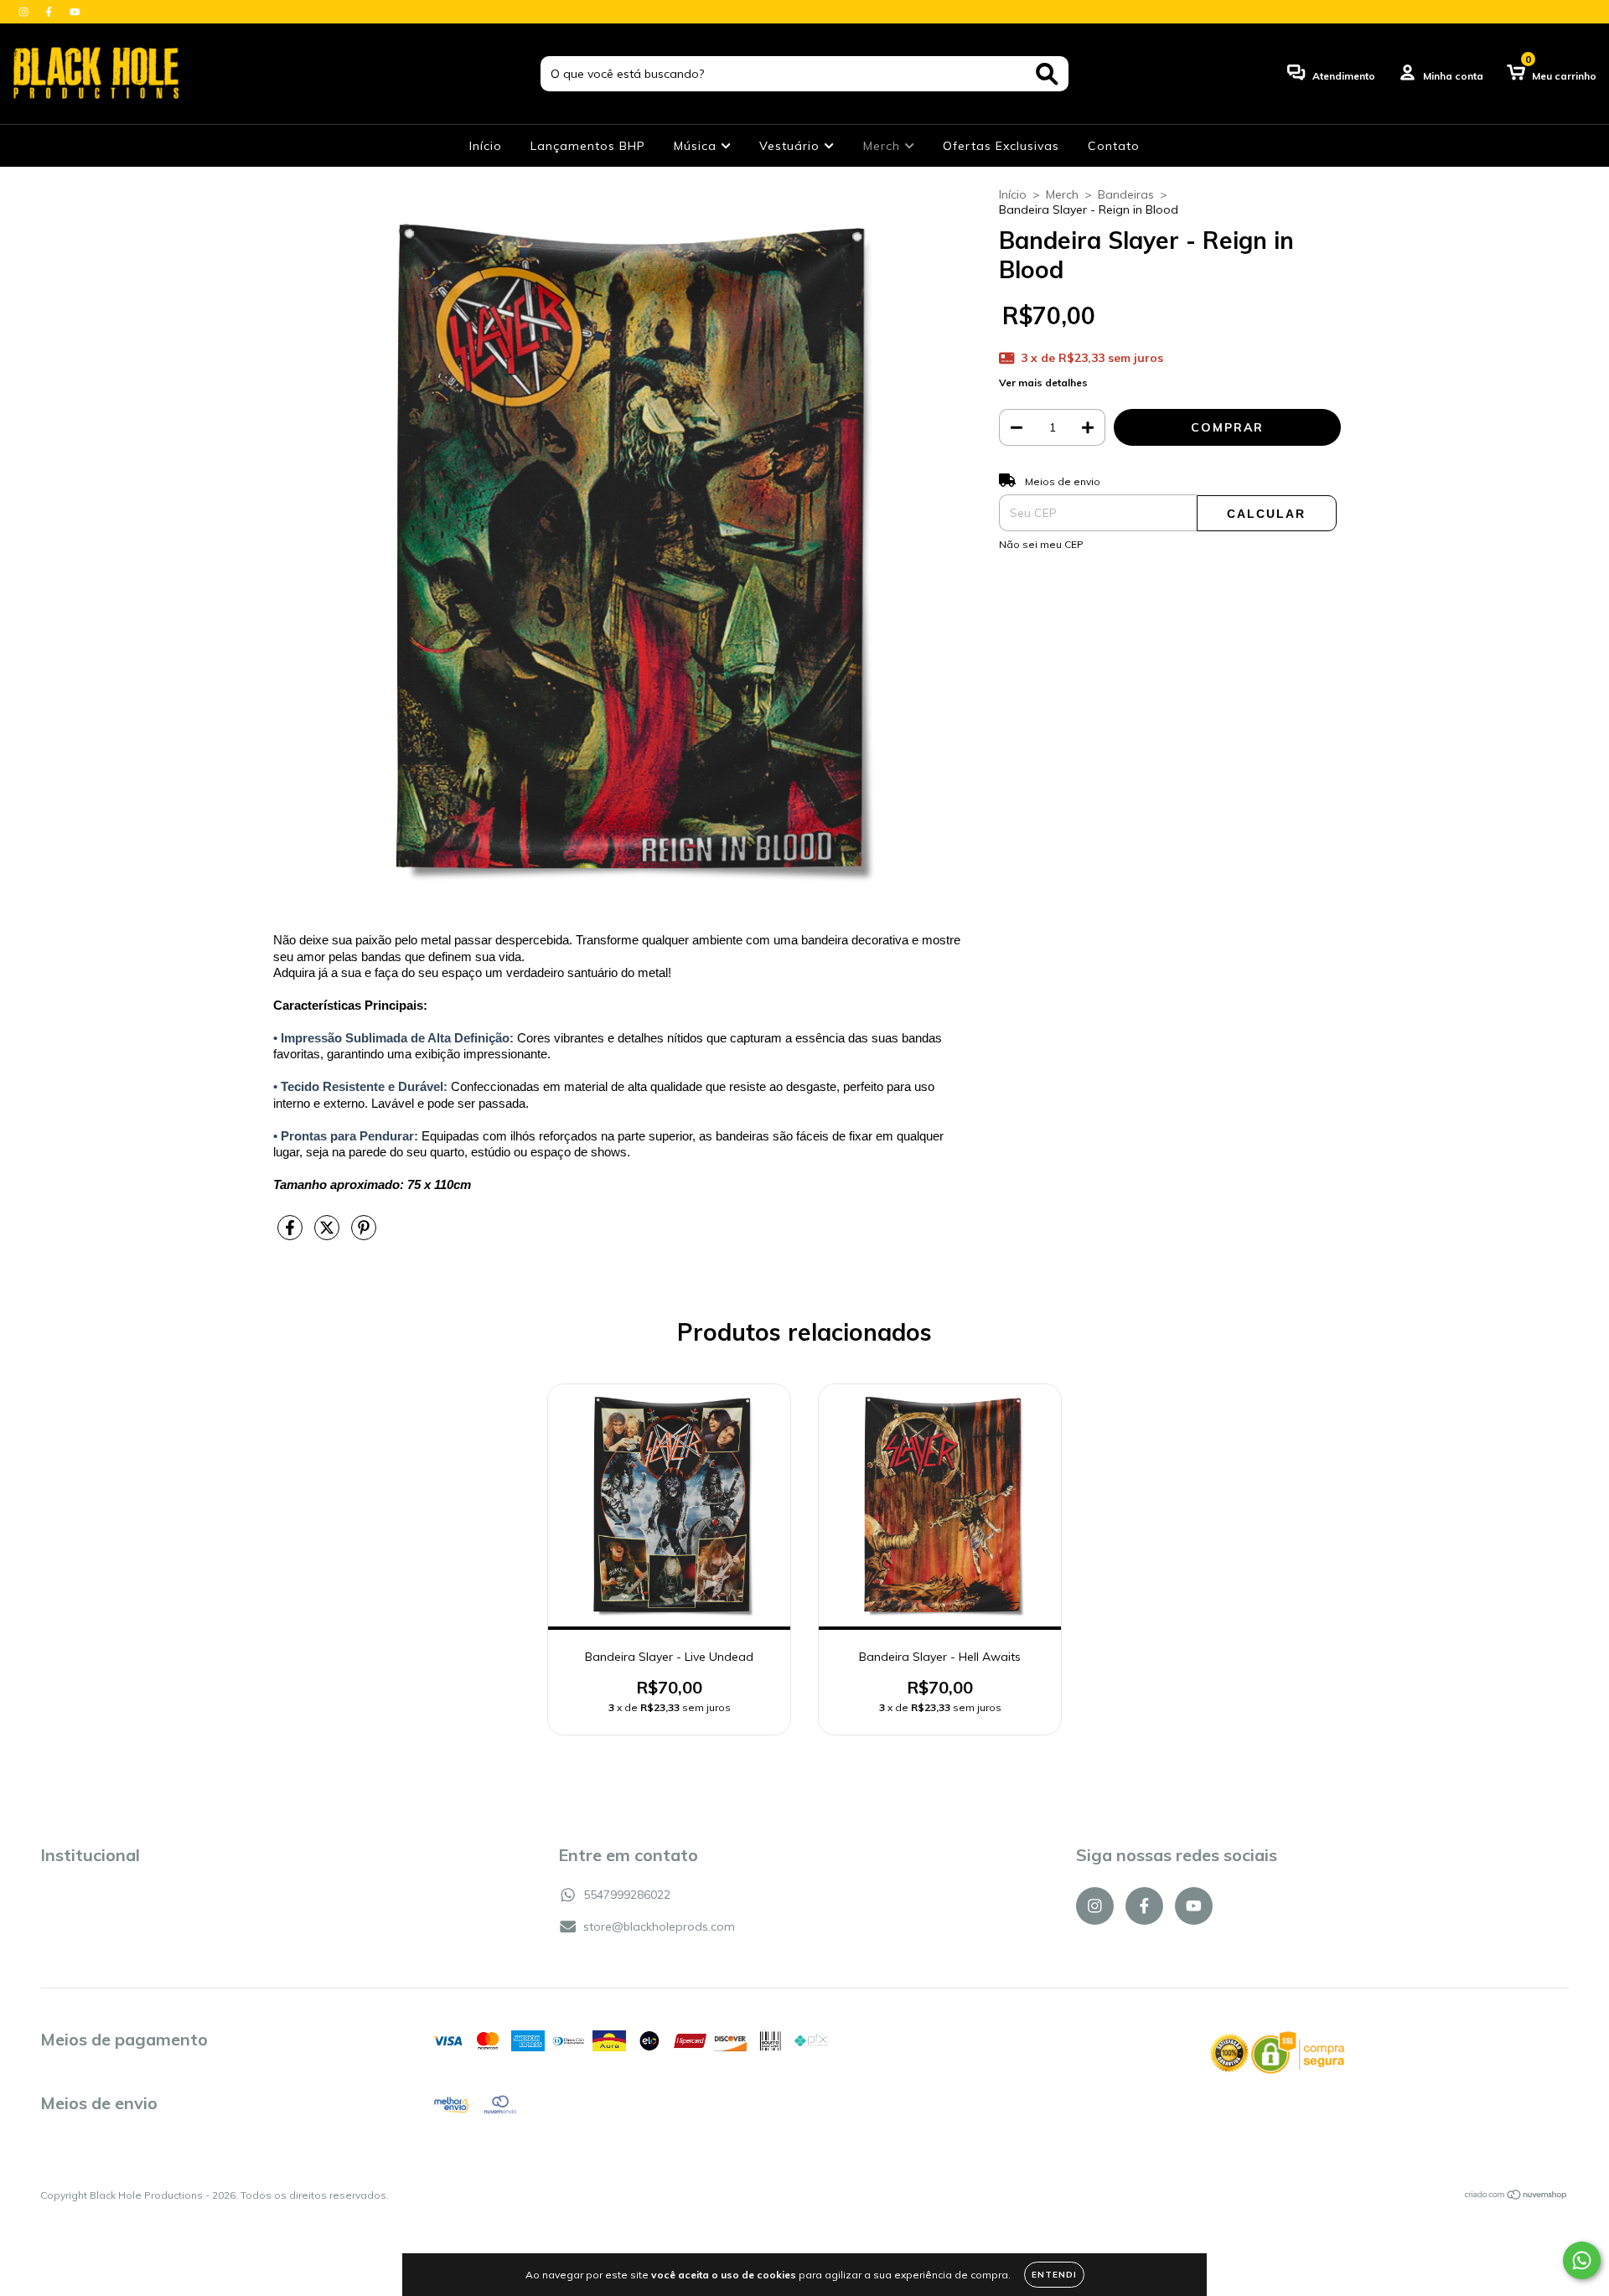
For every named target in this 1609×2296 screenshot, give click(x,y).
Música (697, 146)
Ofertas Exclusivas (1001, 146)
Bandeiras (1126, 194)
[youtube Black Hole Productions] (75, 12)
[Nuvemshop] (1516, 2197)
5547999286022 (627, 1895)
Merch (884, 146)
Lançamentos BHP (588, 146)
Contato (1114, 146)
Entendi (1054, 2275)
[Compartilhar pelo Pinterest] (364, 1234)
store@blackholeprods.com (659, 1926)
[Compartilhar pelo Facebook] (292, 1234)
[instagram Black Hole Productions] (25, 12)
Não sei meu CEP (1041, 544)
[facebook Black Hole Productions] (50, 12)
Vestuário (792, 146)
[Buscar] (1047, 74)
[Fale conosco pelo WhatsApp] (1582, 2260)
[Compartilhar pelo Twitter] (329, 1234)
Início (486, 146)
